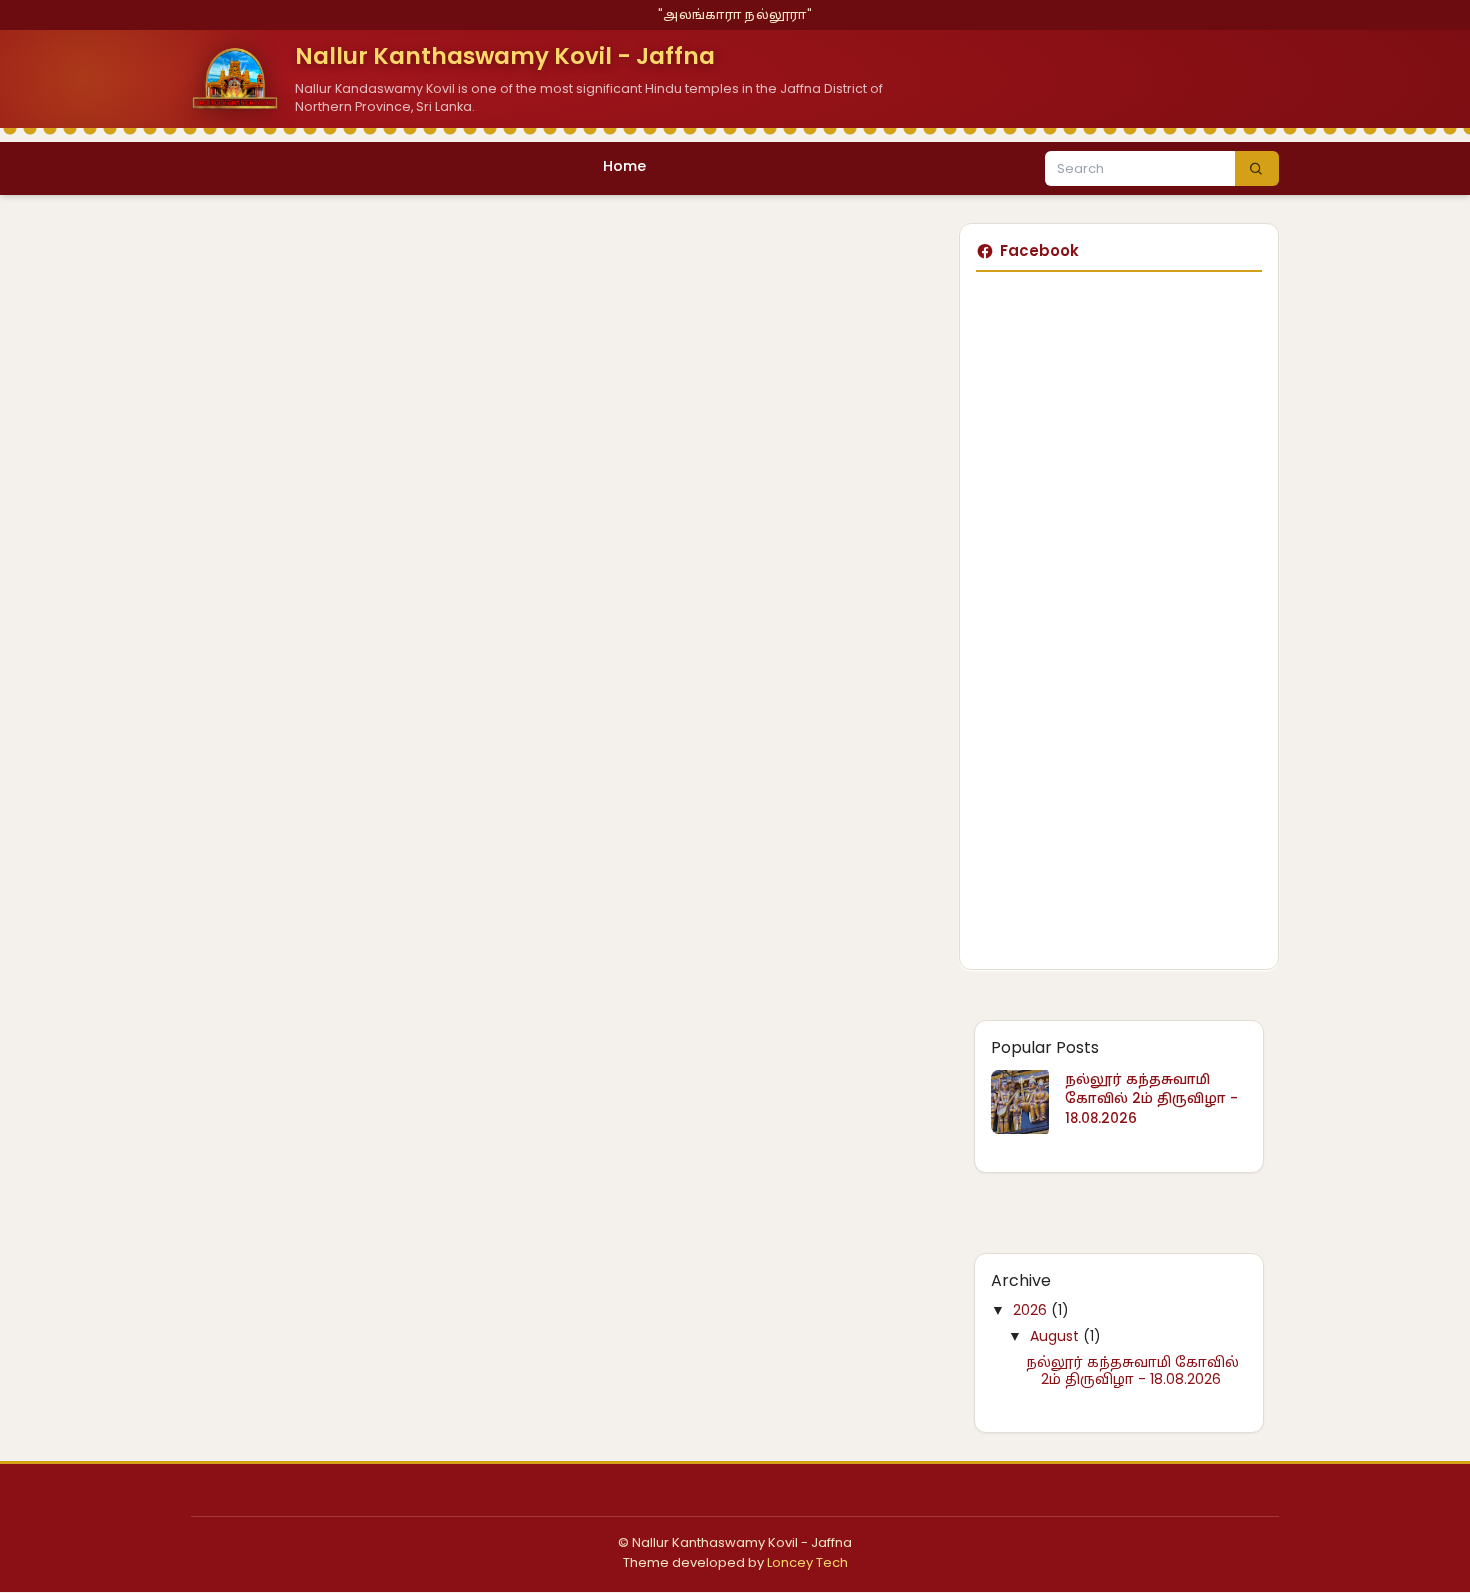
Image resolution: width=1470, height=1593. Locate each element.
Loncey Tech (807, 1562)
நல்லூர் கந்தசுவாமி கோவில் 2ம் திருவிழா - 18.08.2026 (1151, 1099)
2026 (1032, 1310)
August (1056, 1336)
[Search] (1257, 169)
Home (624, 166)
